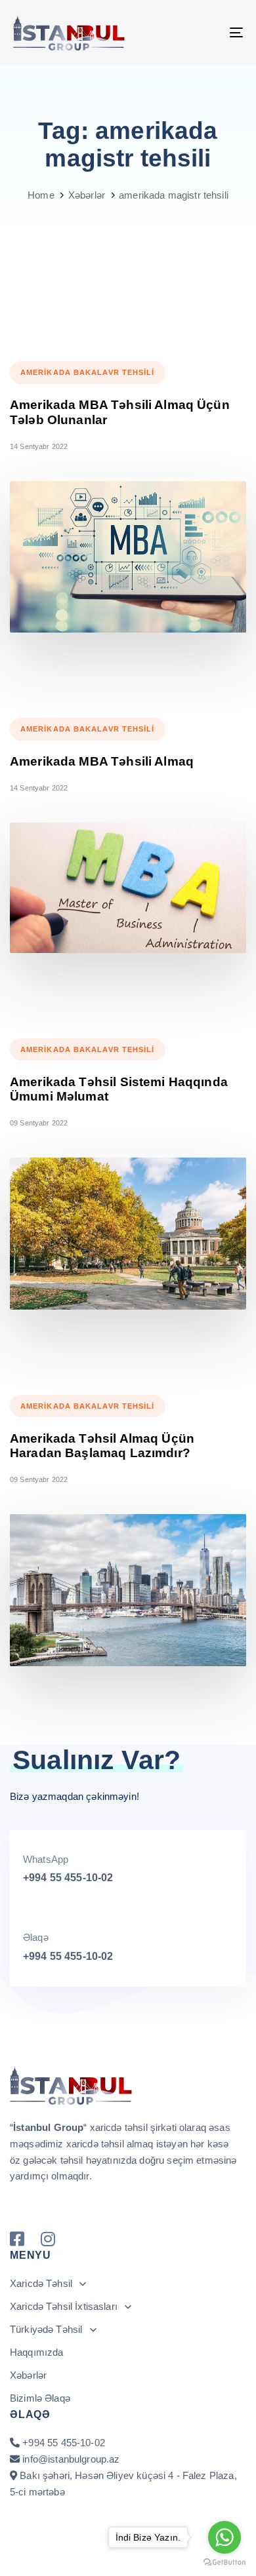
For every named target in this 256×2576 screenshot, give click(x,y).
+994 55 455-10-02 (68, 1878)
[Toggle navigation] (204, 32)
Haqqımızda (37, 2352)
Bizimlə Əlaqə (40, 2398)
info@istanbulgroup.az (71, 2459)
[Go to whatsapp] (224, 2537)
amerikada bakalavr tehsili (88, 372)
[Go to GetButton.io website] (224, 2563)
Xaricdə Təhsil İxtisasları (64, 2306)
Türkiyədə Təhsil (46, 2329)
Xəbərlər (28, 2375)
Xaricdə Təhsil (41, 2283)
